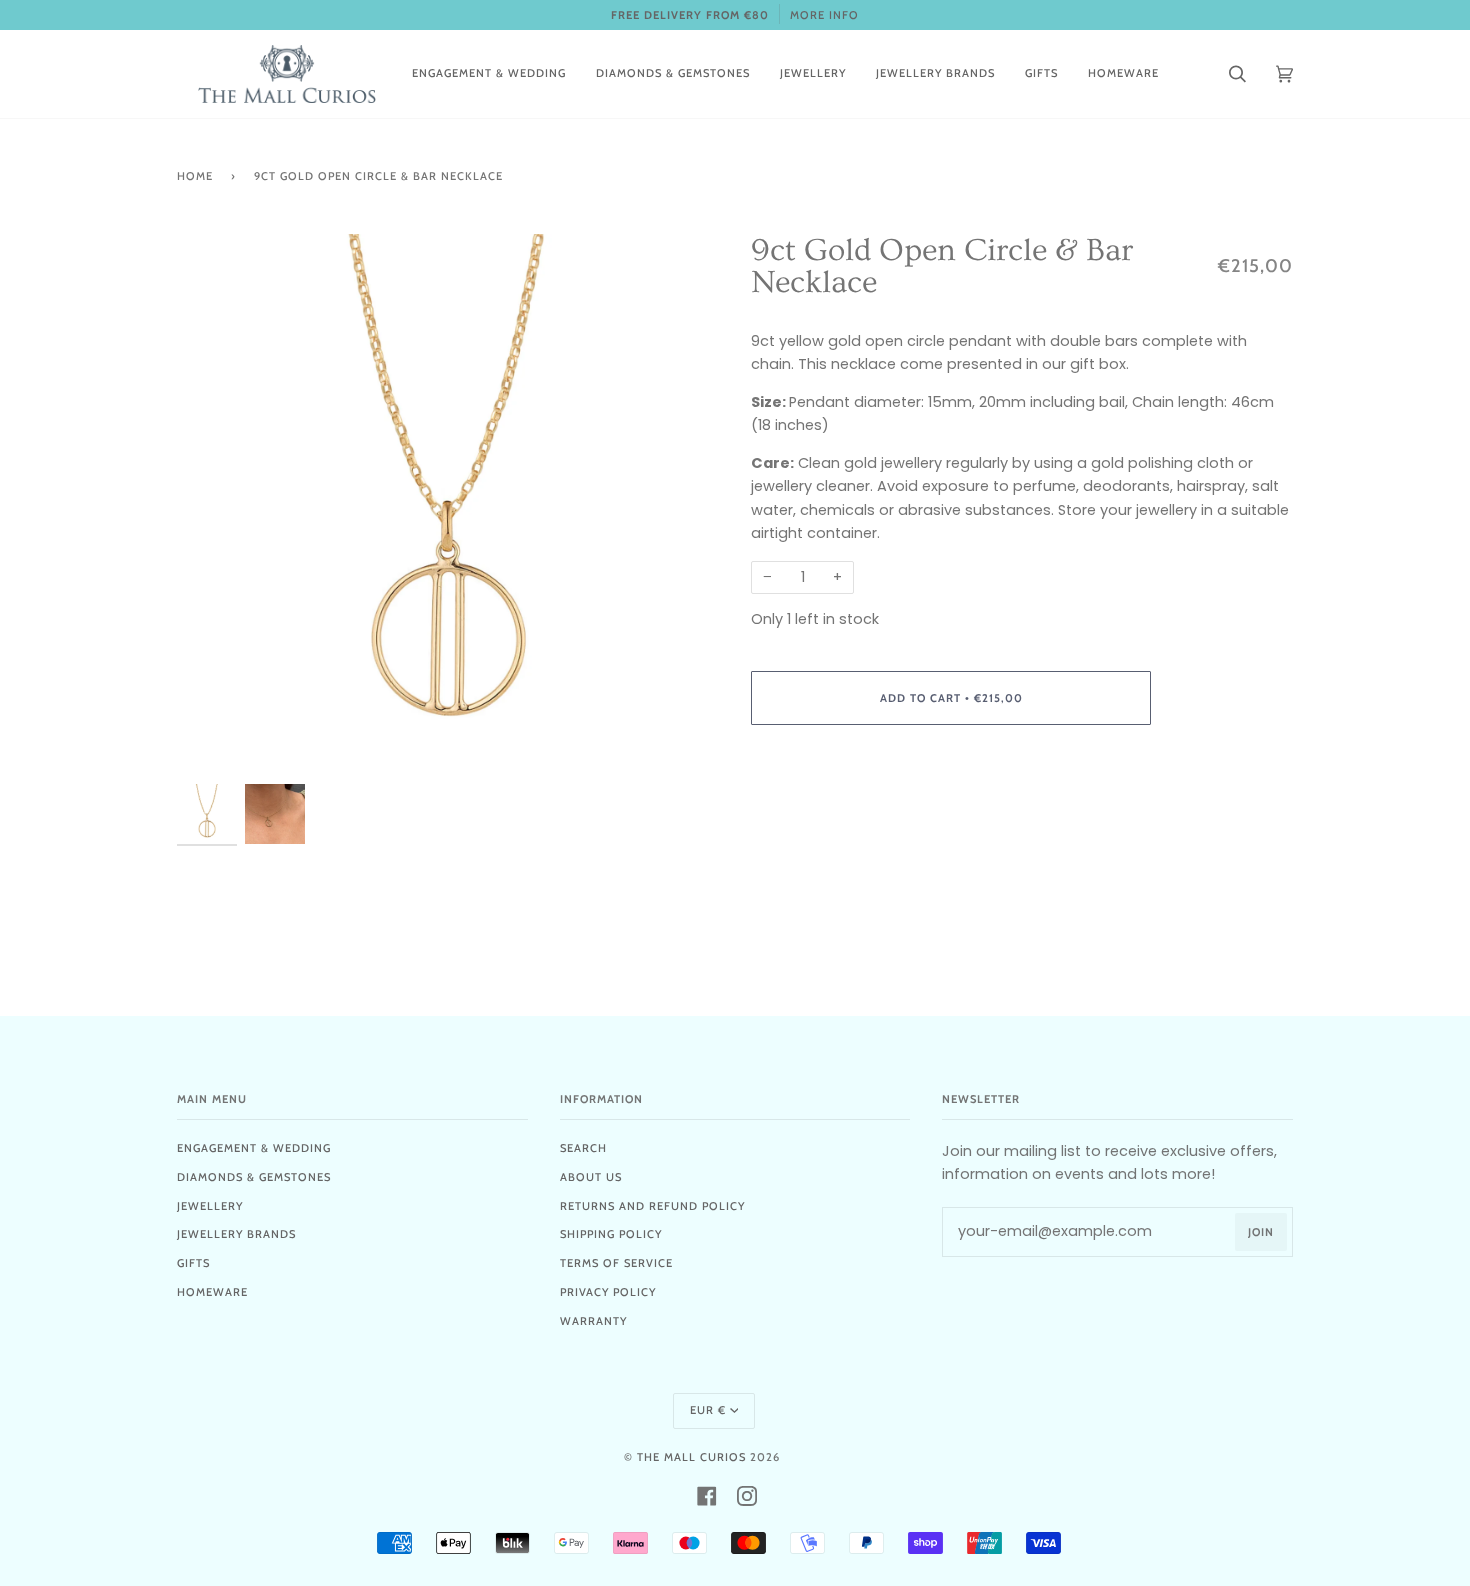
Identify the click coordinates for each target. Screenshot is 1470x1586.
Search (583, 1148)
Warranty (593, 1321)
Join (1261, 1232)
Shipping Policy (611, 1234)
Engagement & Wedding (254, 1148)
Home (195, 176)
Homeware (212, 1292)
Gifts (193, 1263)
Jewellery (210, 1206)
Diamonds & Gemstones (254, 1177)
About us (591, 1177)
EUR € (708, 1410)
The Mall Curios (691, 1457)
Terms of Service (616, 1263)
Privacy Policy (608, 1292)
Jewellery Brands (236, 1234)
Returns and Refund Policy (652, 1206)
